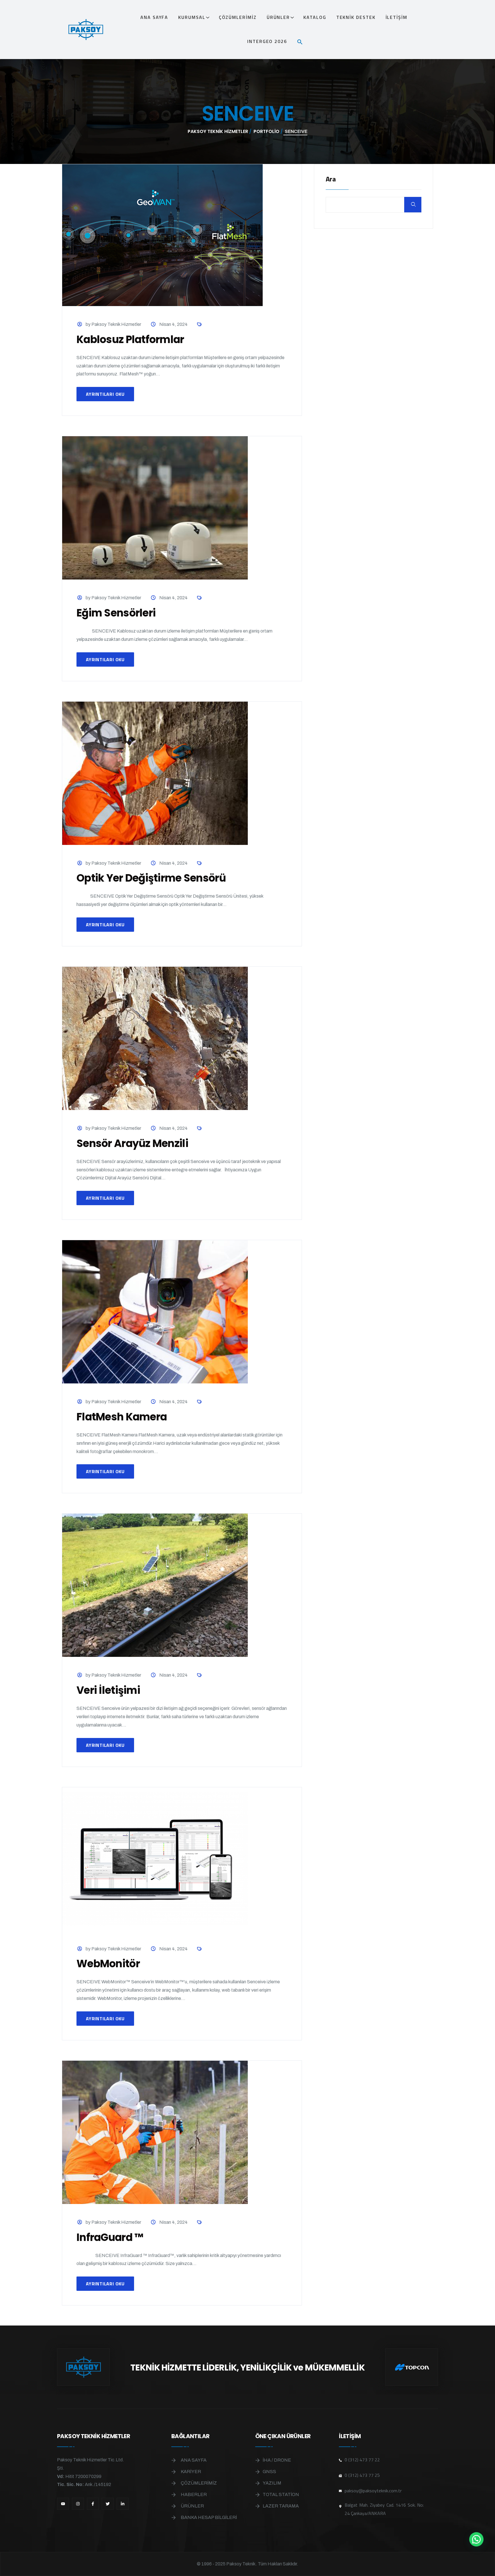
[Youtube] (63, 2504)
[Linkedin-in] (123, 2504)
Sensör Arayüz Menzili (132, 1143)
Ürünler (278, 17)
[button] (302, 41)
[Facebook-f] (93, 2504)
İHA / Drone (277, 2460)
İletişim (396, 17)
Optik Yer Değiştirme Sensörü (151, 878)
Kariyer (191, 2472)
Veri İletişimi (108, 1690)
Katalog (315, 17)
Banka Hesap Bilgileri (209, 2517)
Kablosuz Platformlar (130, 339)
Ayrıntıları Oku (105, 394)
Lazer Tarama (281, 2506)
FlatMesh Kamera (122, 1417)
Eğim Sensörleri (116, 613)
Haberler (194, 2494)
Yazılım (272, 2483)
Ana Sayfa (154, 17)
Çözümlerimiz (238, 17)
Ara (331, 180)
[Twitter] (108, 2504)
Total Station (281, 2494)
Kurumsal (192, 17)
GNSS (269, 2472)
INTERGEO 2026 (267, 41)
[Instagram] (78, 2504)
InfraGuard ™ (110, 2237)
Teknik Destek (356, 17)
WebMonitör (108, 1964)
